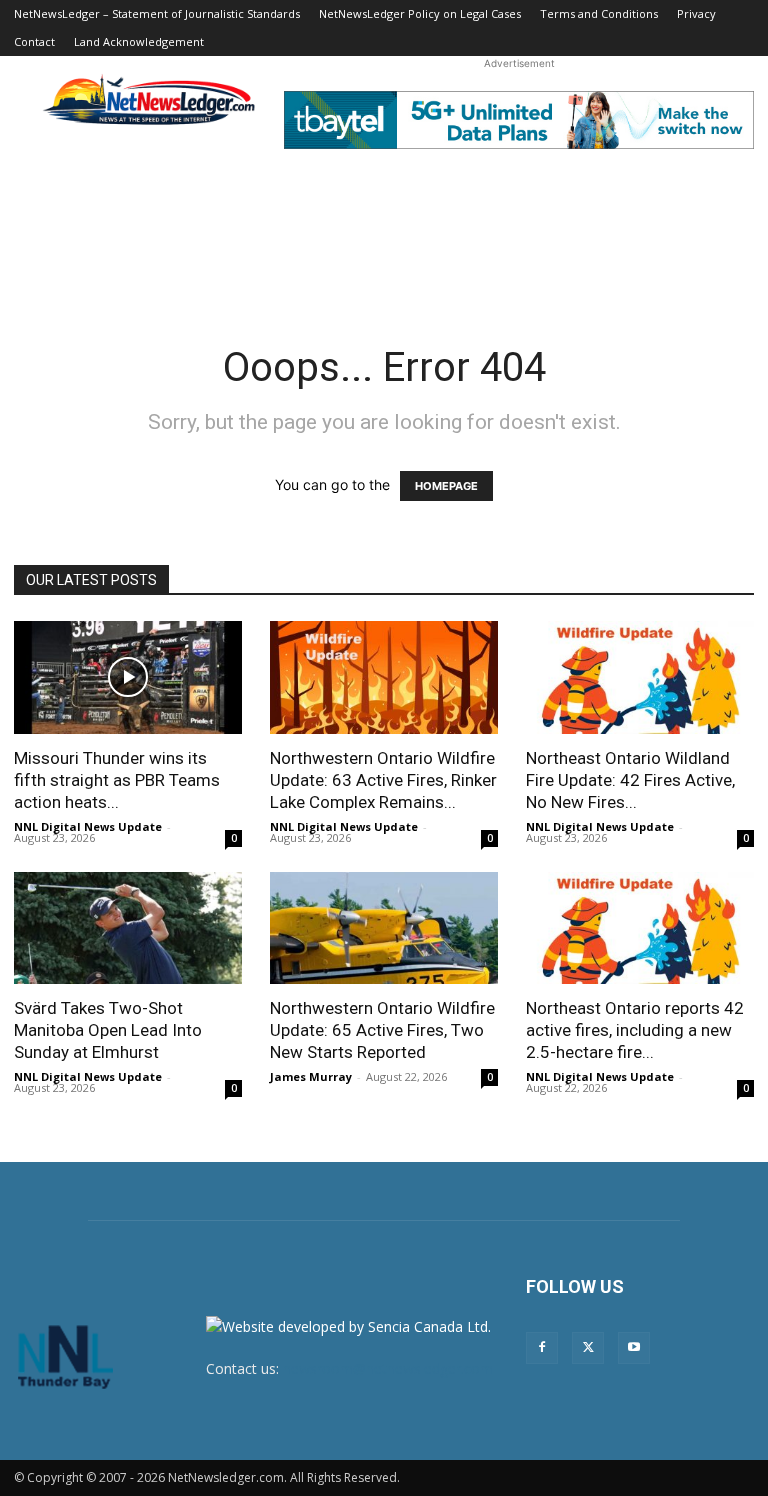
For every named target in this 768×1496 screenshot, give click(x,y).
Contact (34, 41)
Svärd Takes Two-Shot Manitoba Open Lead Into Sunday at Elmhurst (108, 1030)
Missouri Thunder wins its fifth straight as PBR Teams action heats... (117, 780)
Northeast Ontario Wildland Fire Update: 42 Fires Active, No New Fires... (630, 780)
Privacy (696, 13)
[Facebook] (542, 1348)
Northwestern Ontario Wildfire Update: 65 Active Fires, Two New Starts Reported (382, 1030)
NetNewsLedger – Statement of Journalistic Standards (157, 13)
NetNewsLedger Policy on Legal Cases (420, 13)
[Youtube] (634, 1348)
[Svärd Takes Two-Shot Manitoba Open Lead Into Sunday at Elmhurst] (128, 928)
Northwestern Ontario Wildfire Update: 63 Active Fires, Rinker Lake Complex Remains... (383, 780)
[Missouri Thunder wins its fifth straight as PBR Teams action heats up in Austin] (128, 677)
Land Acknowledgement (139, 41)
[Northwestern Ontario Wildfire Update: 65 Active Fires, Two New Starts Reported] (384, 928)
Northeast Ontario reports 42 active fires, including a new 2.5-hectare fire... (635, 1030)
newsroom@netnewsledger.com (388, 1368)
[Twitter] (588, 1348)
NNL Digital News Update (88, 826)
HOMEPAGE (446, 486)
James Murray (311, 1076)
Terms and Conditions (599, 13)
